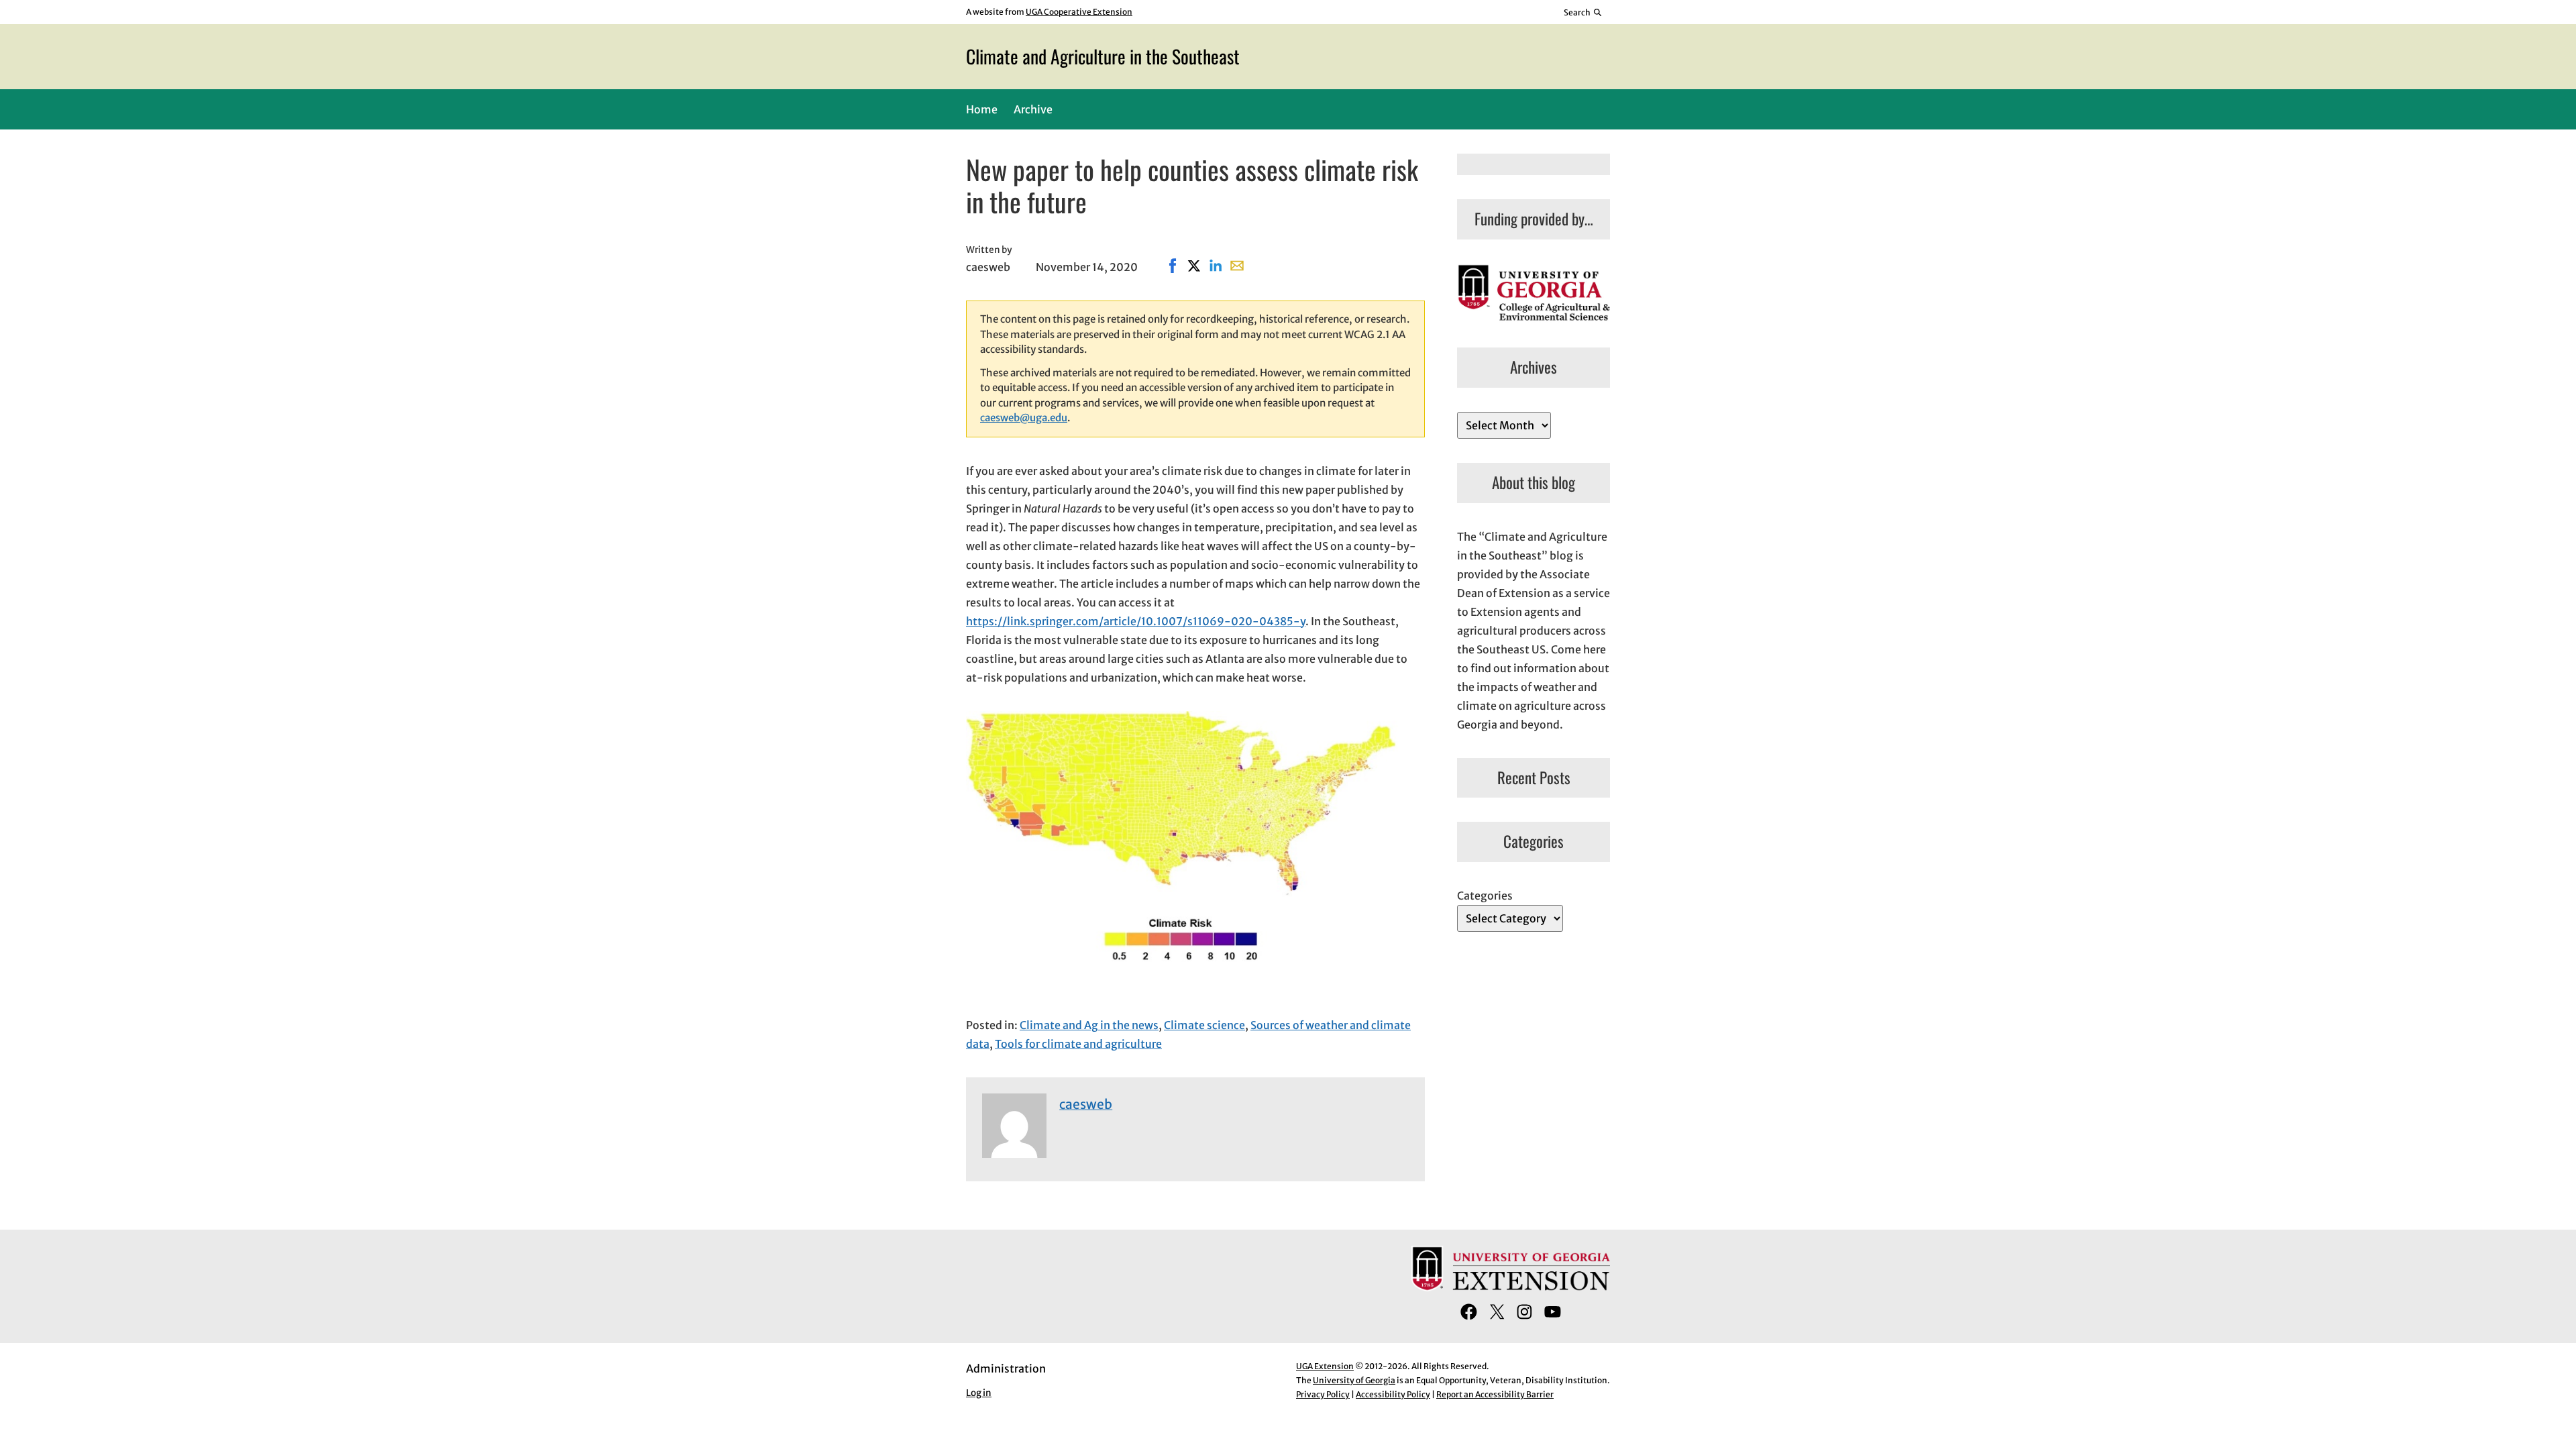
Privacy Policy (1323, 1394)
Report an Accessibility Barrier (1495, 1394)
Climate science (1204, 1025)
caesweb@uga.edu (1024, 418)
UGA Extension (1325, 1366)
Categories (1485, 896)
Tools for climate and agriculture (1078, 1044)
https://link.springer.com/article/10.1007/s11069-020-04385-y (1136, 621)
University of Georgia (1354, 1380)
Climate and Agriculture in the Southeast (1103, 56)
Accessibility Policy (1393, 1394)
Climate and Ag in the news (1089, 1025)
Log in (979, 1393)
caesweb (1086, 1104)
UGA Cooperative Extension (1079, 12)
